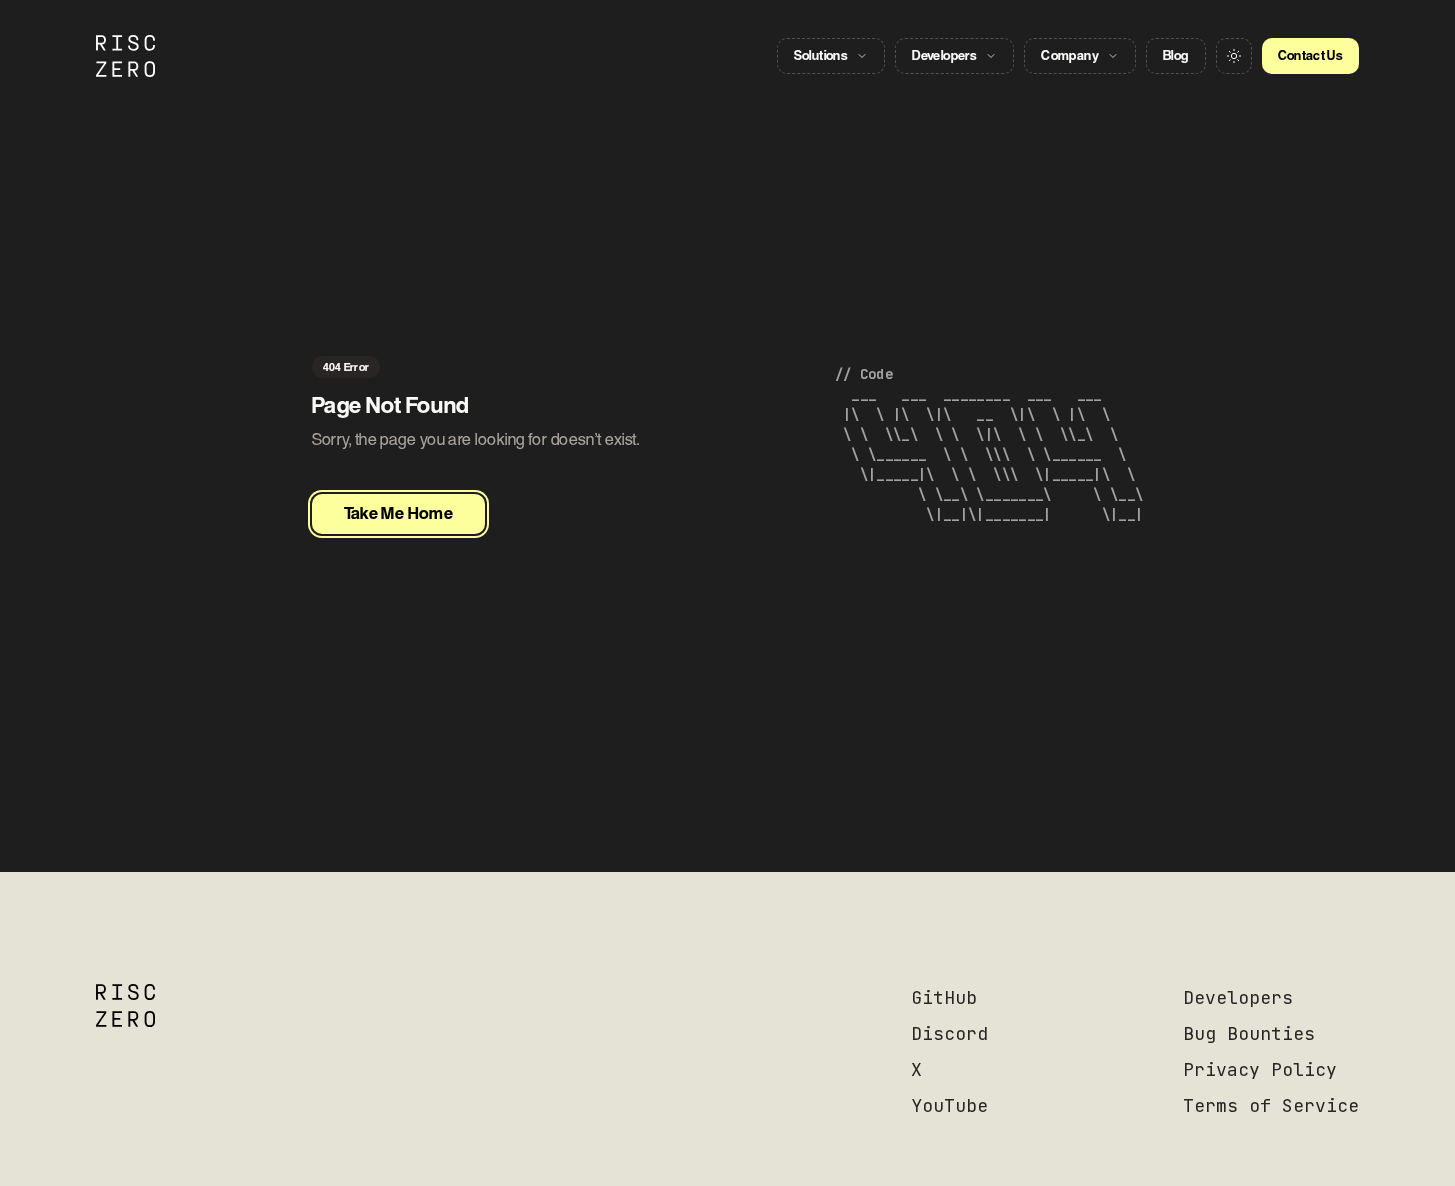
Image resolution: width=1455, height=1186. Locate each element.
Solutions (821, 55)
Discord (949, 1033)
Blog (1175, 55)
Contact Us (1311, 55)
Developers (944, 55)
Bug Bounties (1249, 1033)
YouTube (949, 1105)
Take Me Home (399, 513)
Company (1070, 55)
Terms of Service (1271, 1105)
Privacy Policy (1260, 1069)
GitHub (944, 997)
